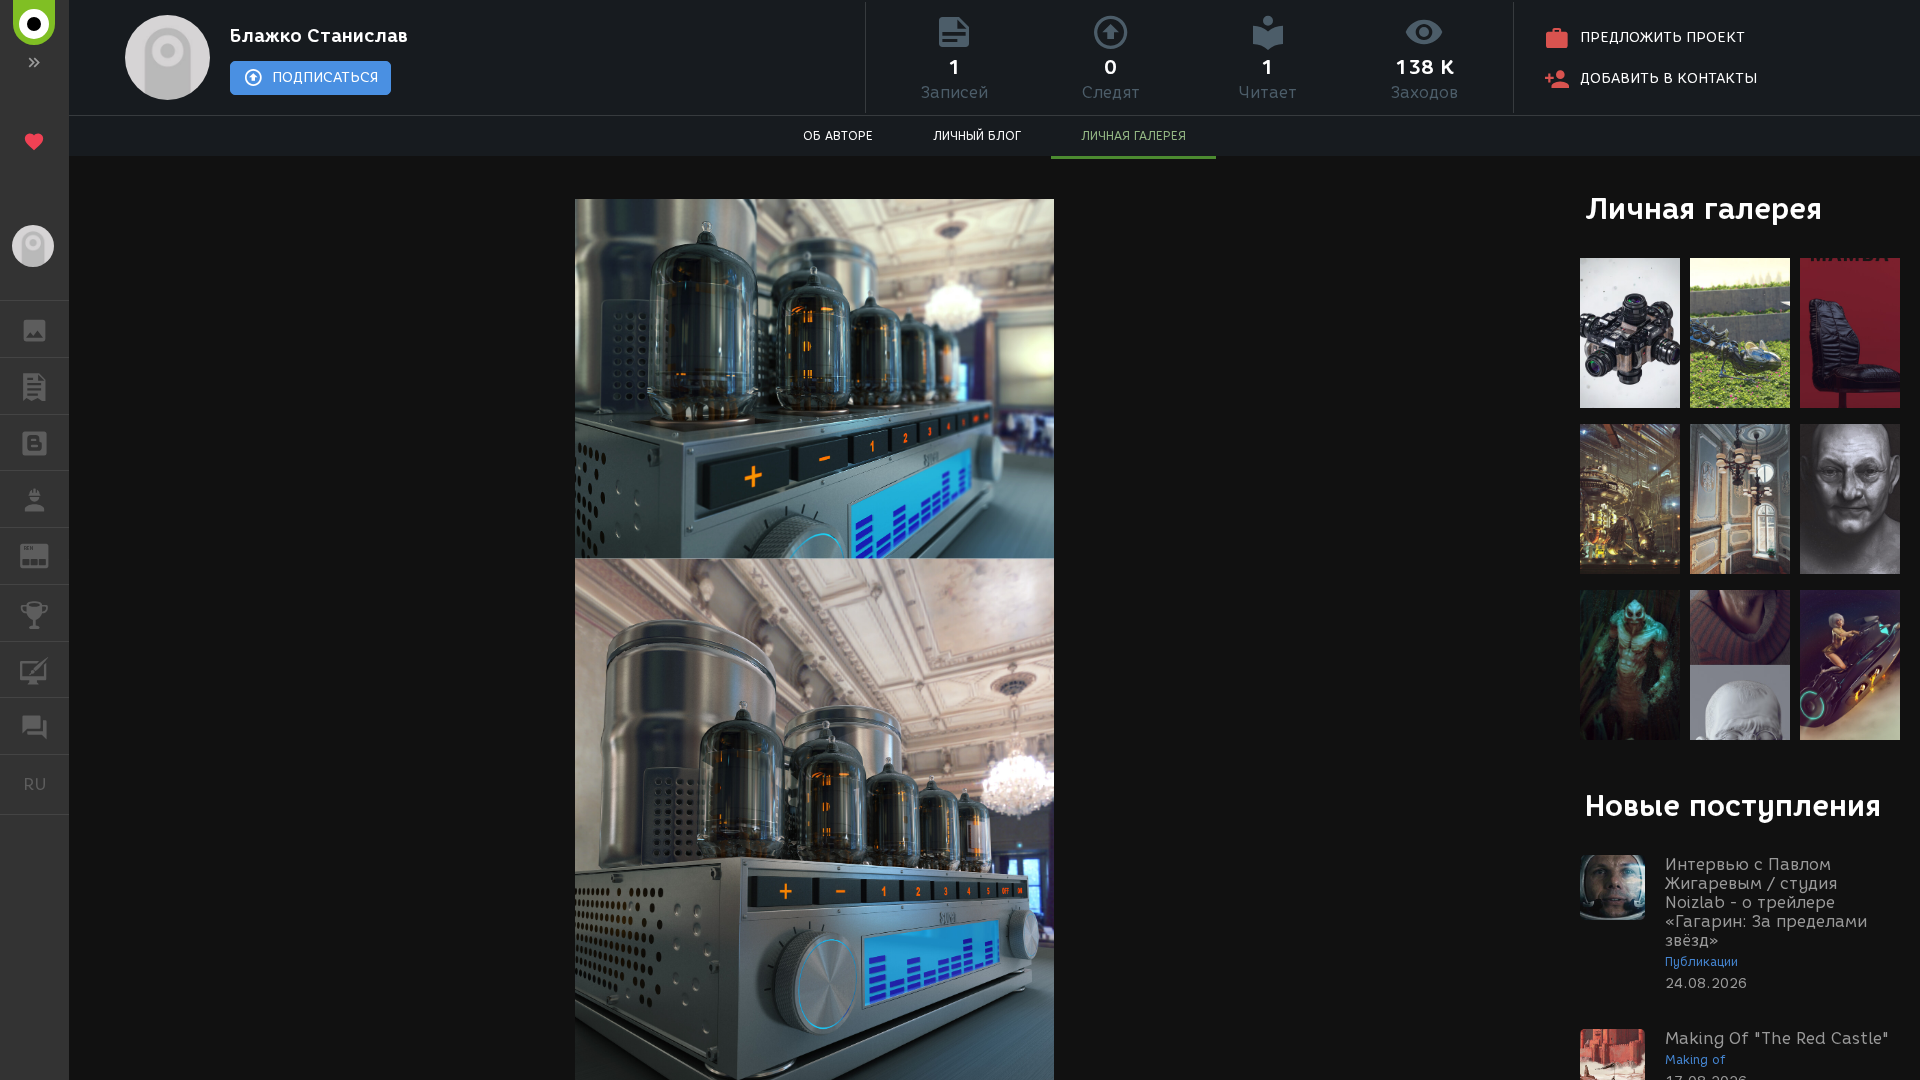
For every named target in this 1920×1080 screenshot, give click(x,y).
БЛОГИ (34, 443)
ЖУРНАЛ (46, 554)
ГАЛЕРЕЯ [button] (34, 329)
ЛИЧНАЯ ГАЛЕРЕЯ (1133, 135)
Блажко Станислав (319, 36)
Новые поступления (1733, 805)
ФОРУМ (34, 726)
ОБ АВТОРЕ (838, 135)
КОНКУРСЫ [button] (34, 613)
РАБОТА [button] (34, 499)
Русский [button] (46, 784)
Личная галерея (1703, 208)
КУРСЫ (34, 670)
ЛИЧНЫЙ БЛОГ (977, 135)
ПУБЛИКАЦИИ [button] (34, 386)
